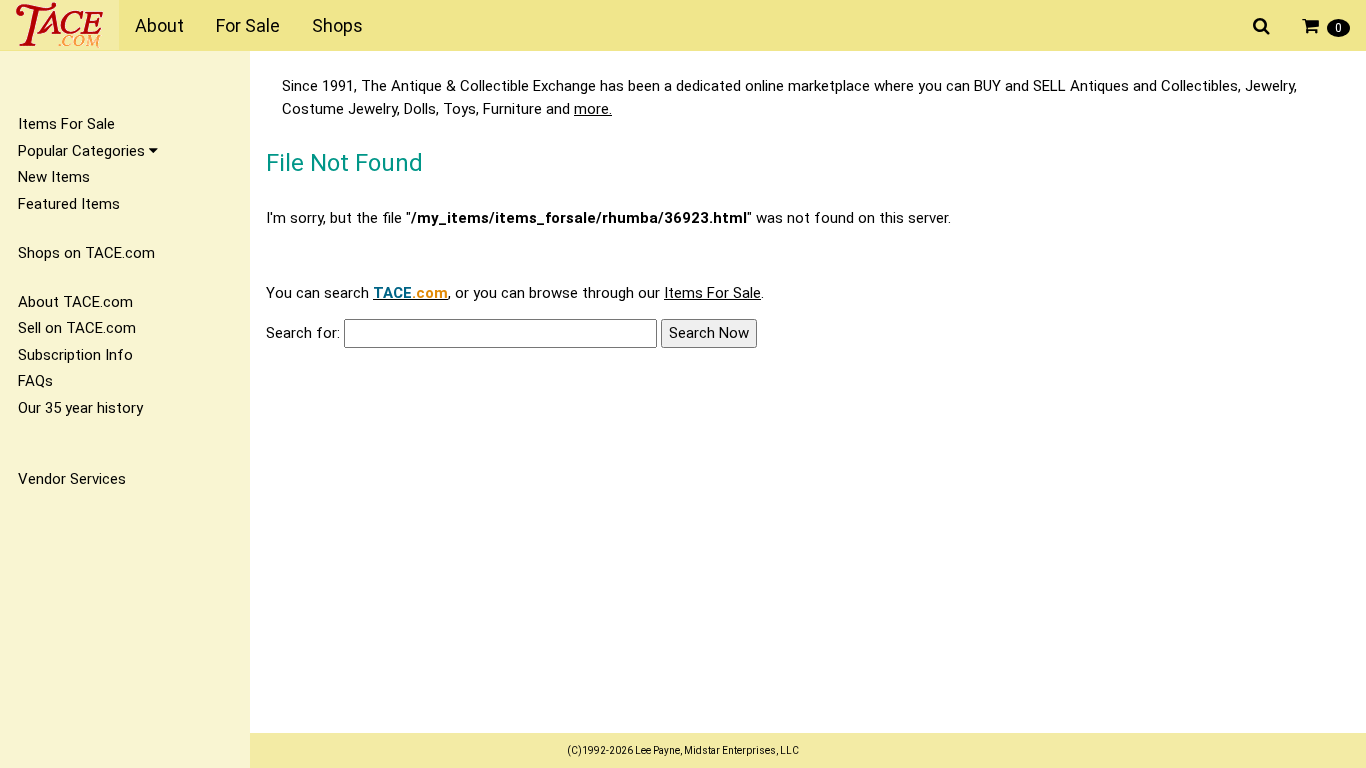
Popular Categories (83, 151)
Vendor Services (72, 479)
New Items (54, 177)
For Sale (248, 25)
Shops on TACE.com (86, 253)
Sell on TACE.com (77, 328)
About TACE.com (75, 302)
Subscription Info (75, 355)
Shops (337, 25)
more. (593, 109)
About (159, 25)
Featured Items (69, 204)
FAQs (35, 381)
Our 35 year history (80, 408)
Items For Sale (66, 124)
